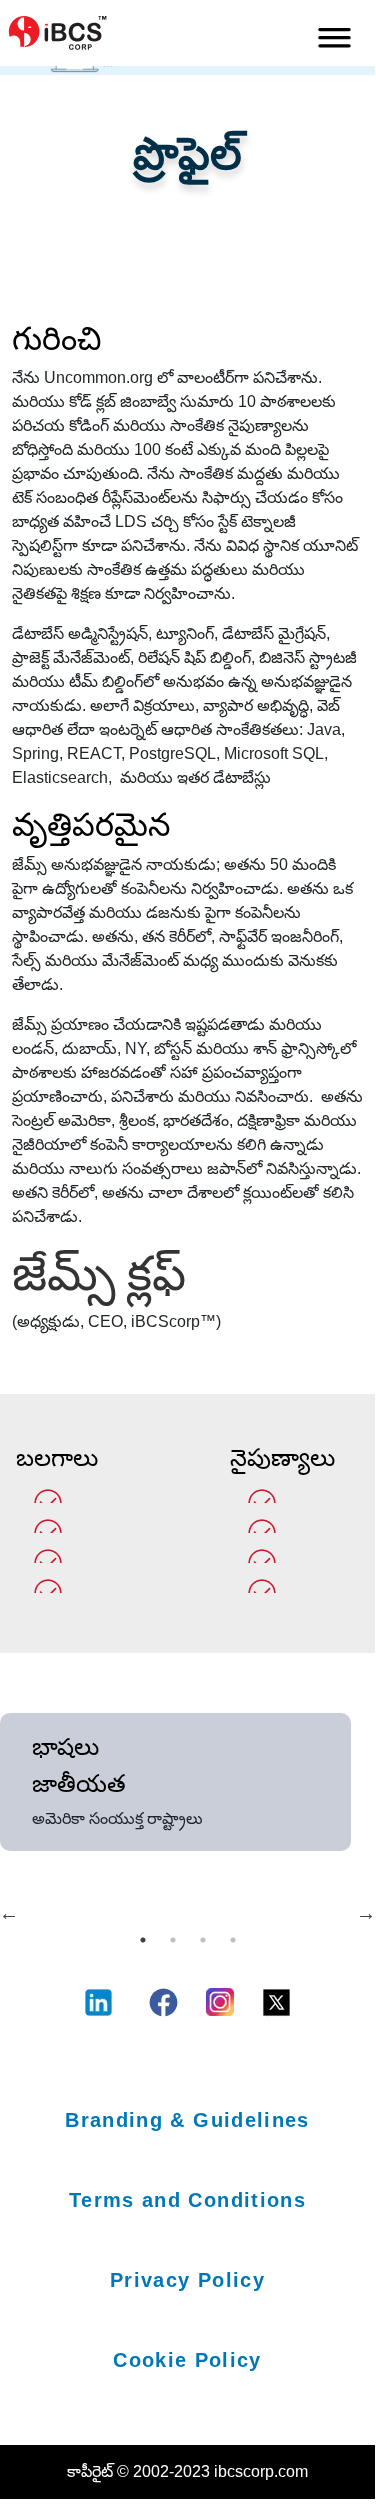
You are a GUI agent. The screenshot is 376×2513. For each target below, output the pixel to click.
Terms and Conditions (187, 2200)
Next (366, 1913)
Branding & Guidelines (187, 2120)
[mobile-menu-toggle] (334, 33)
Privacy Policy (187, 2280)
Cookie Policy (187, 2360)
